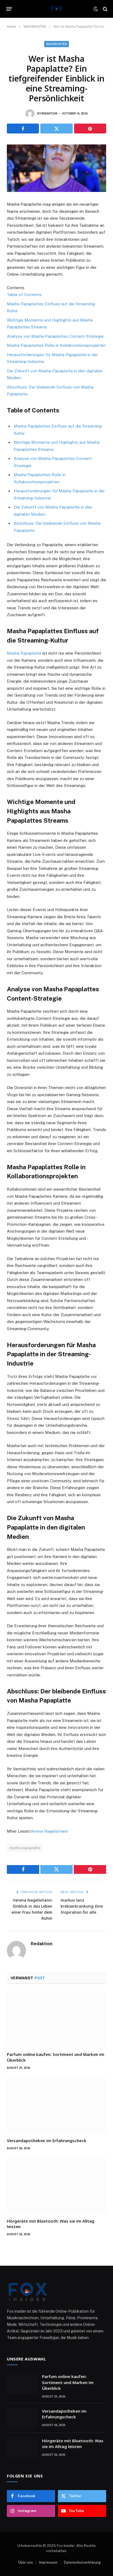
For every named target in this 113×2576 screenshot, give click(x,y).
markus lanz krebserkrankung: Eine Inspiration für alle (82, 1906)
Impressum (48, 2562)
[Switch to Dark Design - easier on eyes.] (96, 9)
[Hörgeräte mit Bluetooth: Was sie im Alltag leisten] (56, 2186)
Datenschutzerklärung (82, 2562)
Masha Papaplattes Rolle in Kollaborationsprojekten (56, 345)
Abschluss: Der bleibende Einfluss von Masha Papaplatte (50, 391)
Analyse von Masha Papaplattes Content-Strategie (55, 336)
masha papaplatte (25, 1848)
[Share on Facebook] (23, 129)
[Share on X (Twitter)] (56, 129)
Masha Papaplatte (24, 653)
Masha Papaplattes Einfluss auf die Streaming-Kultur (51, 307)
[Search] (105, 9)
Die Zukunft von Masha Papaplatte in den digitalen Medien (55, 374)
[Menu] (9, 9)
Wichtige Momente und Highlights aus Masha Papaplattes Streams (50, 324)
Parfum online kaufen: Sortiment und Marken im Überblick (68, 2382)
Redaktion (49, 114)
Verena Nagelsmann (49, 1831)
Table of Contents (24, 295)
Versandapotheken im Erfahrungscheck (47, 2140)
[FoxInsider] (57, 9)
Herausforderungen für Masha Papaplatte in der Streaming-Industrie (52, 358)
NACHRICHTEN (57, 44)
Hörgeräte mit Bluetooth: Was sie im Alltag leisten (73, 2444)
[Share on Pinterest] (90, 129)
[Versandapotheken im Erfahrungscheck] (56, 2105)
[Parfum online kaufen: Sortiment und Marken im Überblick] (56, 2019)
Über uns (26, 2562)
